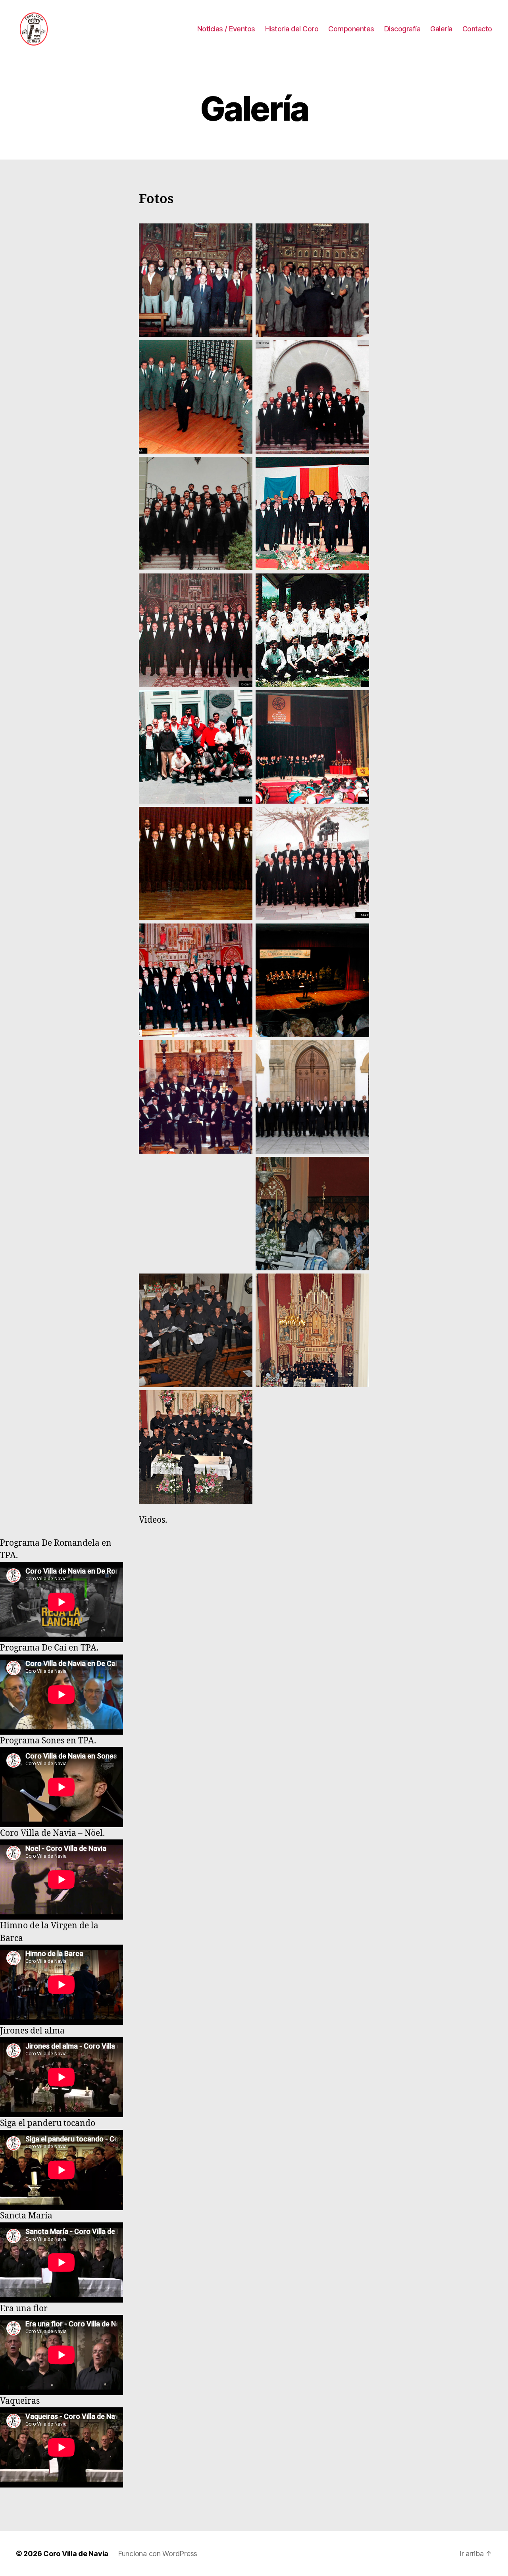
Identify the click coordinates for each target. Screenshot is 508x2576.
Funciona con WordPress (158, 2554)
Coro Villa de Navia (76, 2554)
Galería (441, 29)
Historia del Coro (292, 29)
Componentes (351, 29)
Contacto (477, 29)
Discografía (402, 29)
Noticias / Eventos (226, 29)
